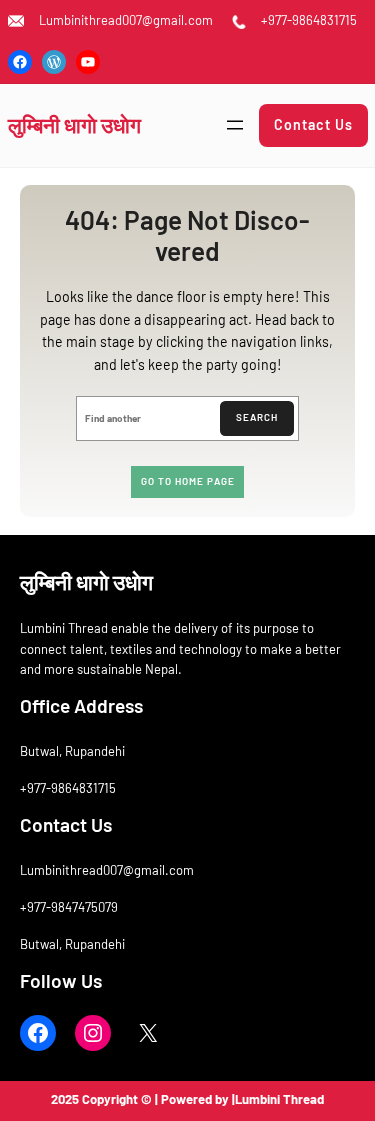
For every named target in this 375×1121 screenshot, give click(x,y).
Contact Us (313, 124)
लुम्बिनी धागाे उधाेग (74, 124)
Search (257, 417)
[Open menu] (235, 125)
